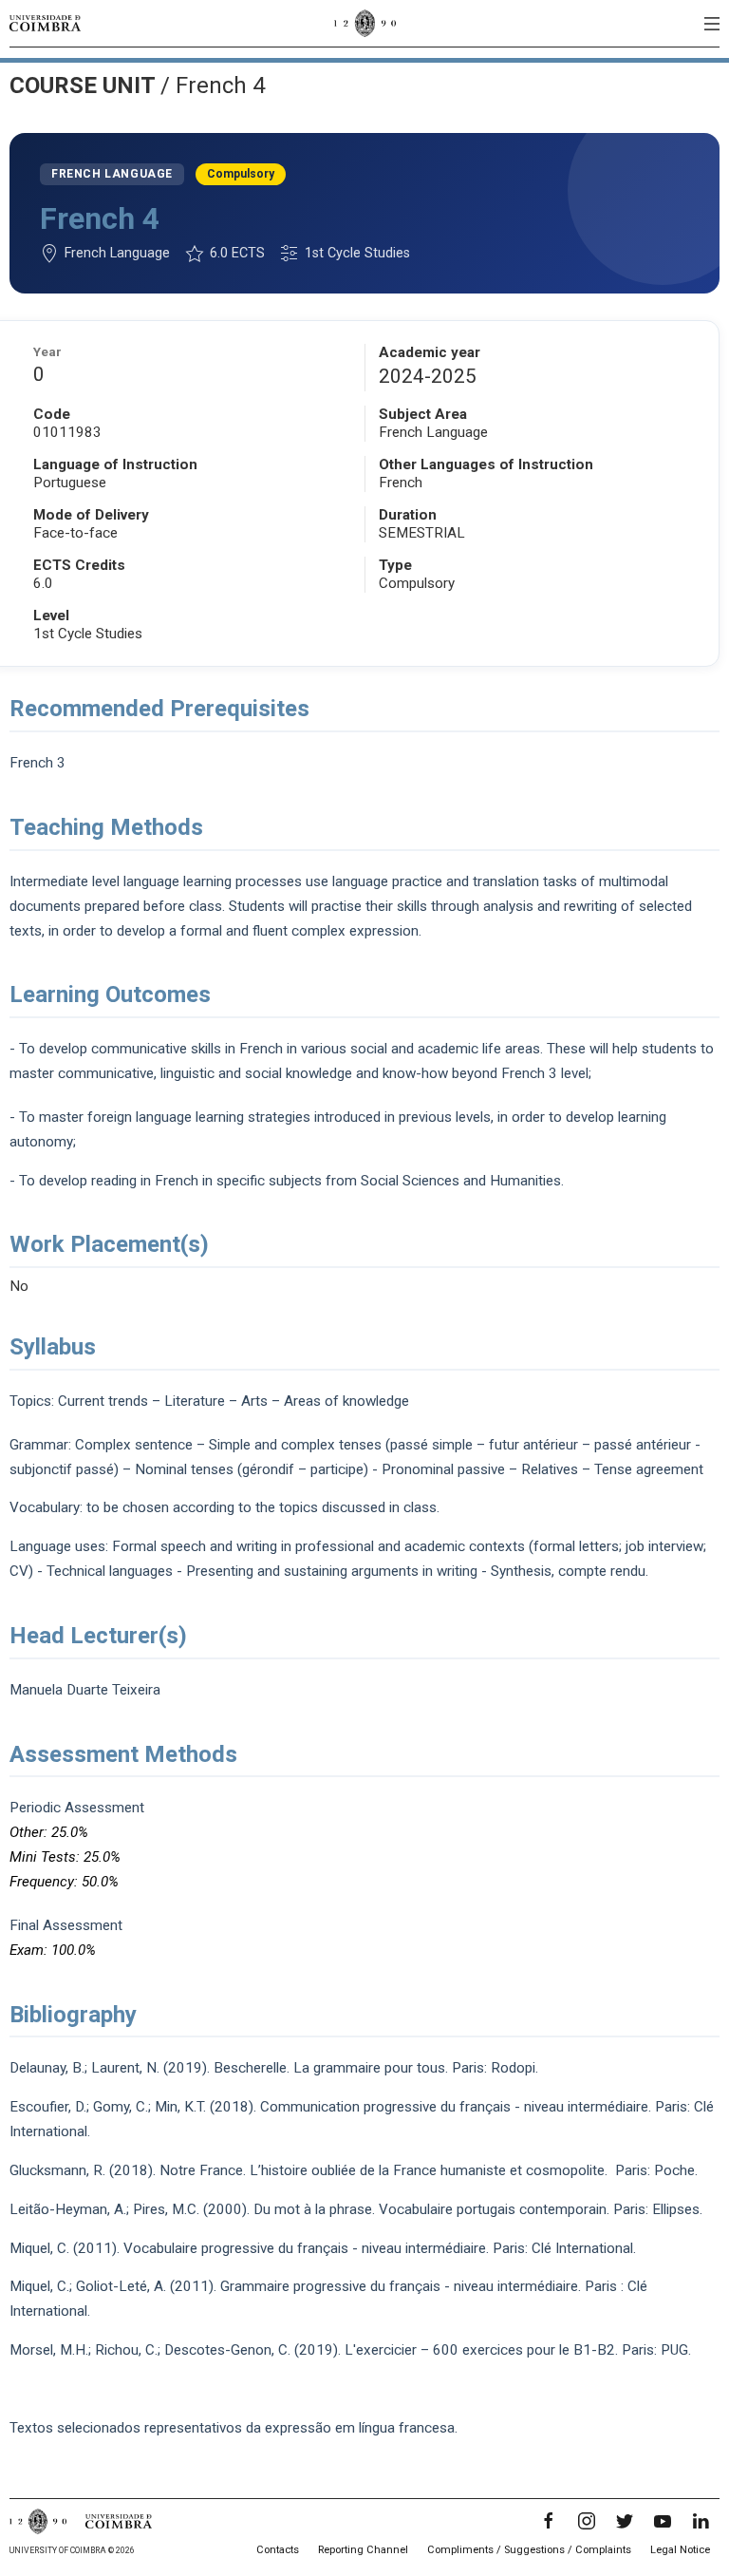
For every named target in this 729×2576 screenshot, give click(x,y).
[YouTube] (663, 2521)
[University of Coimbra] (45, 23)
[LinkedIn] (701, 2521)
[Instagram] (587, 2521)
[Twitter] (625, 2521)
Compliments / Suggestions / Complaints (529, 2550)
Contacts (278, 2550)
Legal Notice (680, 2550)
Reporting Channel (363, 2550)
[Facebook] (549, 2521)
